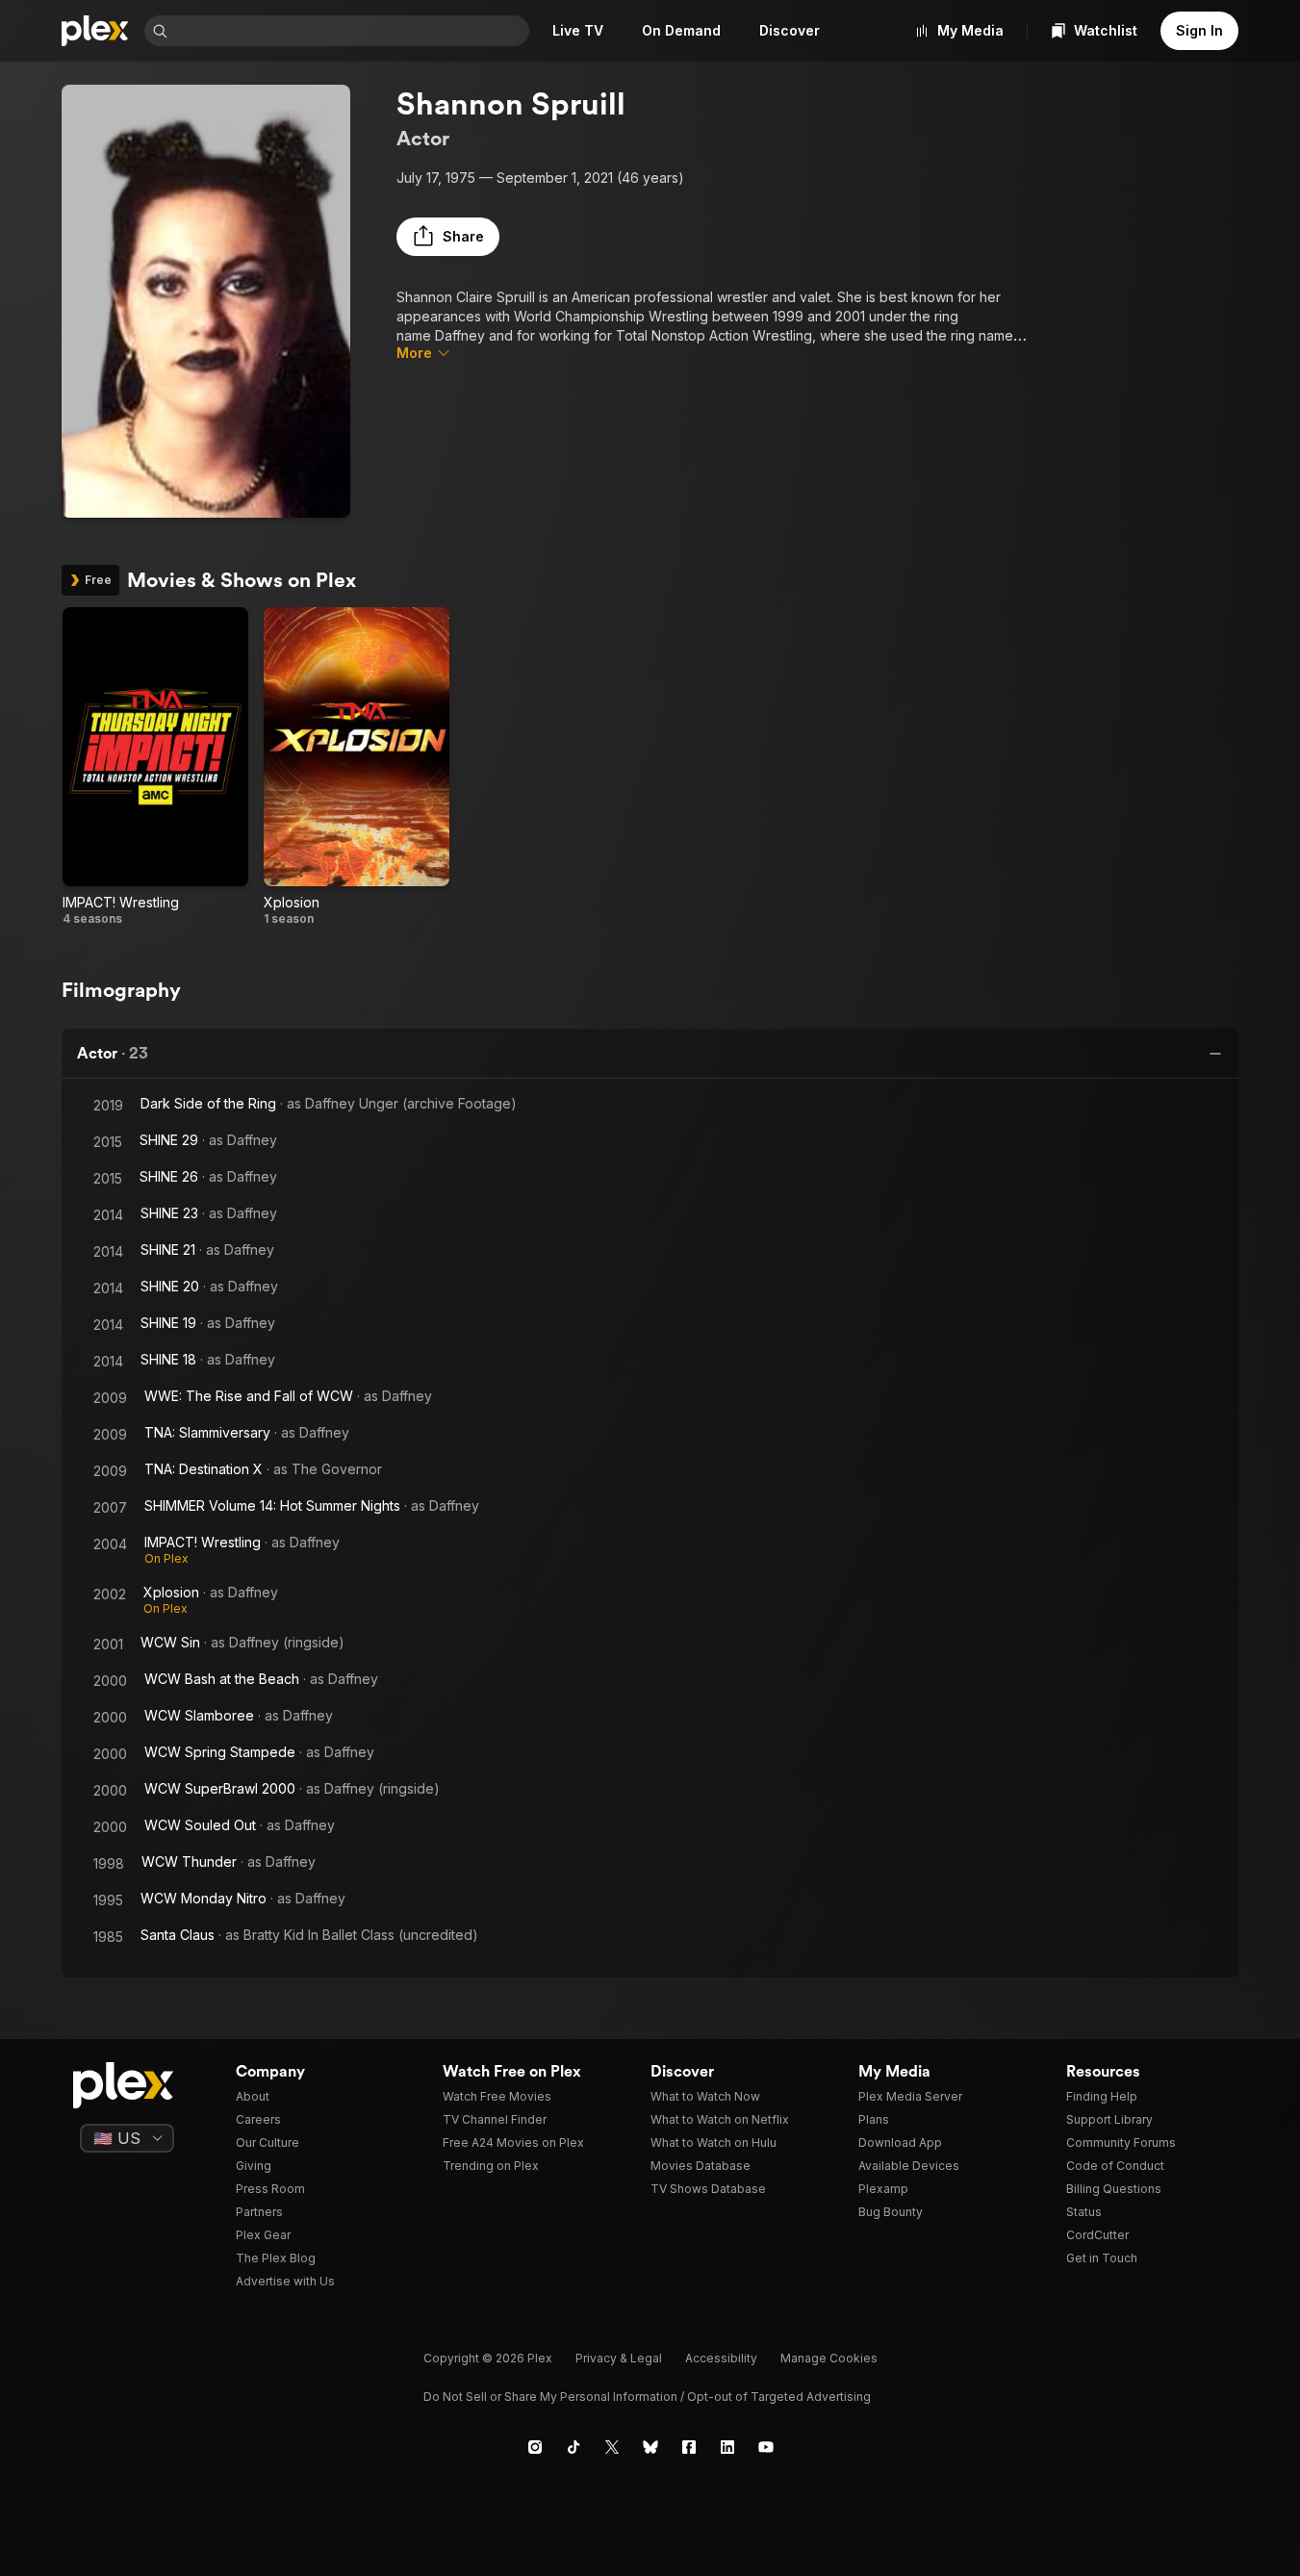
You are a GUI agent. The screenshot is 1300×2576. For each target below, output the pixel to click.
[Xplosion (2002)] (357, 767)
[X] (612, 2447)
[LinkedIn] (727, 2447)
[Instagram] (535, 2447)
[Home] (95, 31)
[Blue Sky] (650, 2447)
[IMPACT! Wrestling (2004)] (155, 767)
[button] (448, 237)
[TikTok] (574, 2447)
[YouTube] (766, 2447)
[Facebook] (689, 2447)
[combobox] (350, 31)
